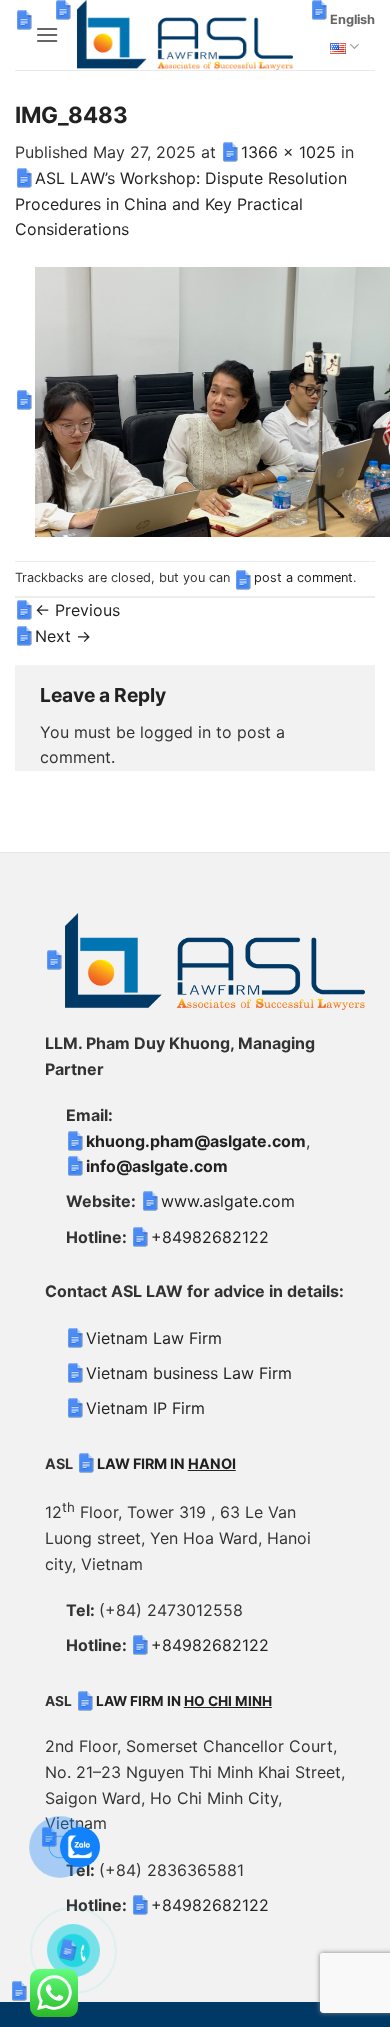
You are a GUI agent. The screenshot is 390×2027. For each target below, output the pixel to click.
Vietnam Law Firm (154, 1338)
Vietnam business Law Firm (189, 1373)
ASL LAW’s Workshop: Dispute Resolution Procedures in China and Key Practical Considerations (181, 203)
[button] (47, 34)
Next (63, 636)
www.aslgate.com (228, 1201)
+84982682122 (210, 1237)
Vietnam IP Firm (145, 1408)
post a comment (303, 577)
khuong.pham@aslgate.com (196, 1141)
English (352, 19)
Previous (77, 610)
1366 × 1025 (288, 152)
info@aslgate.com (157, 1166)
